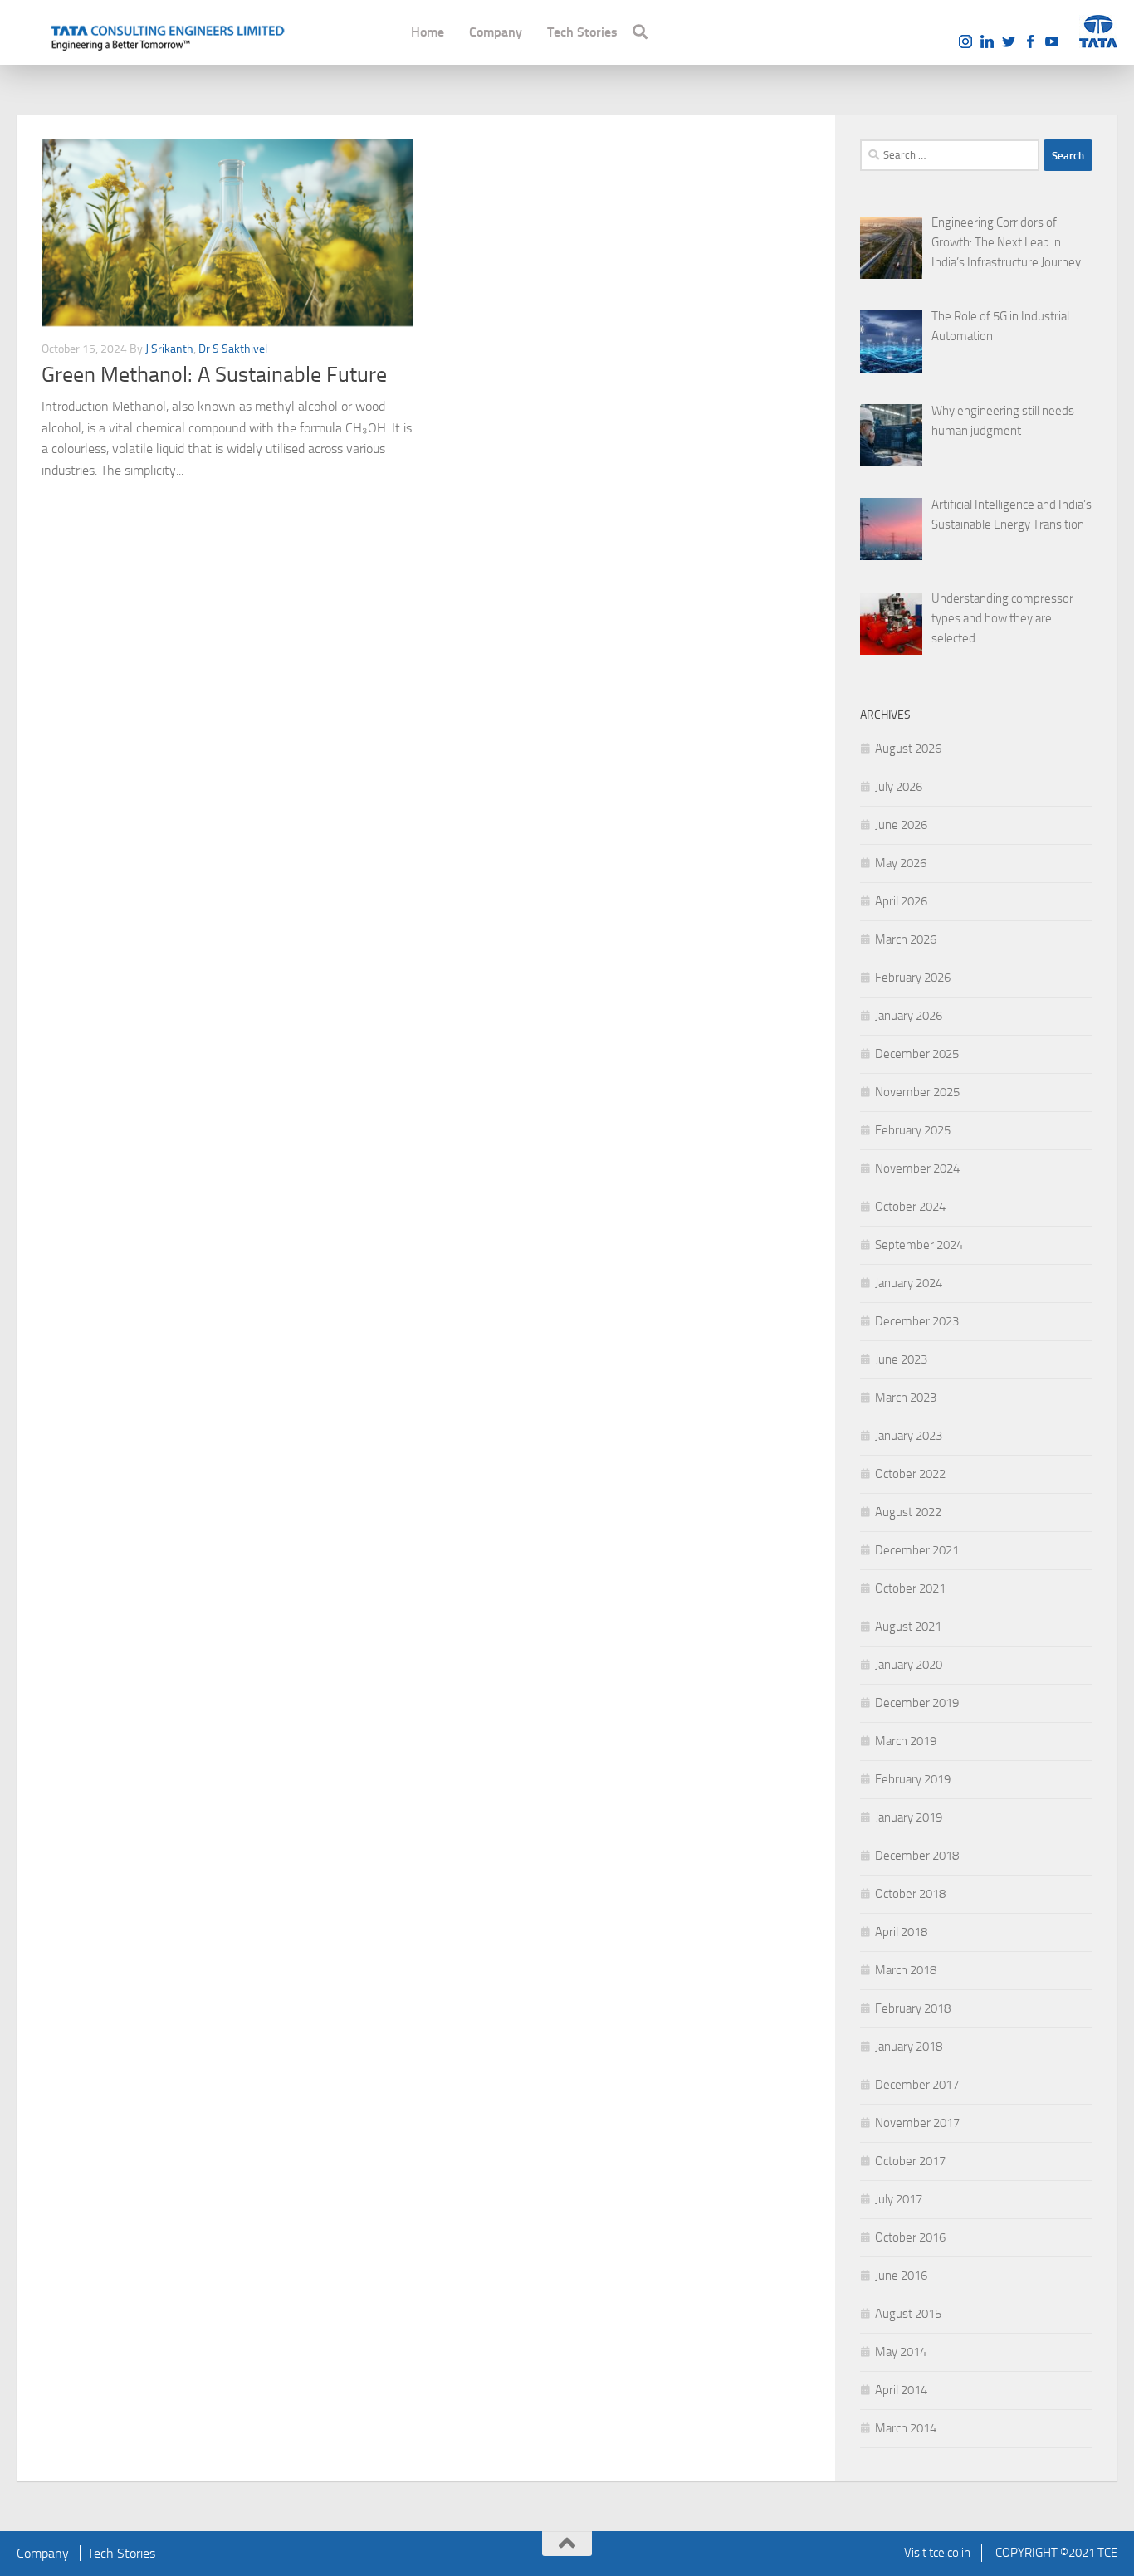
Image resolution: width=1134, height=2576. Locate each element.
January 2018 (909, 2047)
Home (428, 32)
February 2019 (913, 1779)
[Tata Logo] (1098, 32)
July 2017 (899, 2199)
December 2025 (917, 1054)
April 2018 (901, 1932)
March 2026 (906, 939)
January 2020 (909, 1665)
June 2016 (901, 2276)
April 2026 (901, 901)
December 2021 (917, 1550)
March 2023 (906, 1398)
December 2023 (917, 1321)
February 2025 (913, 1130)
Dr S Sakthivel (233, 349)
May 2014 (901, 2352)
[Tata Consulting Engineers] (166, 36)
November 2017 (917, 2123)
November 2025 (917, 1092)
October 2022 (910, 1474)
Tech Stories (582, 32)
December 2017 (917, 2085)
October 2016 (910, 2237)
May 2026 (901, 863)
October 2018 (910, 1894)
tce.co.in (950, 2553)
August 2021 (908, 1627)
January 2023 (909, 1436)
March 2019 (906, 1741)
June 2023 (901, 1359)
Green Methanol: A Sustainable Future (214, 375)
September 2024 (919, 1245)
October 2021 (910, 1588)
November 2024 (917, 1168)
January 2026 (909, 1016)
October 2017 (910, 2161)
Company (496, 32)
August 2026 (908, 749)
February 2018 (913, 2008)
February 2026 (913, 978)
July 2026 (899, 787)
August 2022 (908, 1512)
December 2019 (917, 1703)
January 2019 (909, 1817)
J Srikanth (169, 349)
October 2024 (910, 1207)
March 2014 (906, 2428)
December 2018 (917, 1856)
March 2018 (906, 1970)
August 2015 (908, 2314)
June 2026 (901, 825)
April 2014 (901, 2390)
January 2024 (909, 1283)
